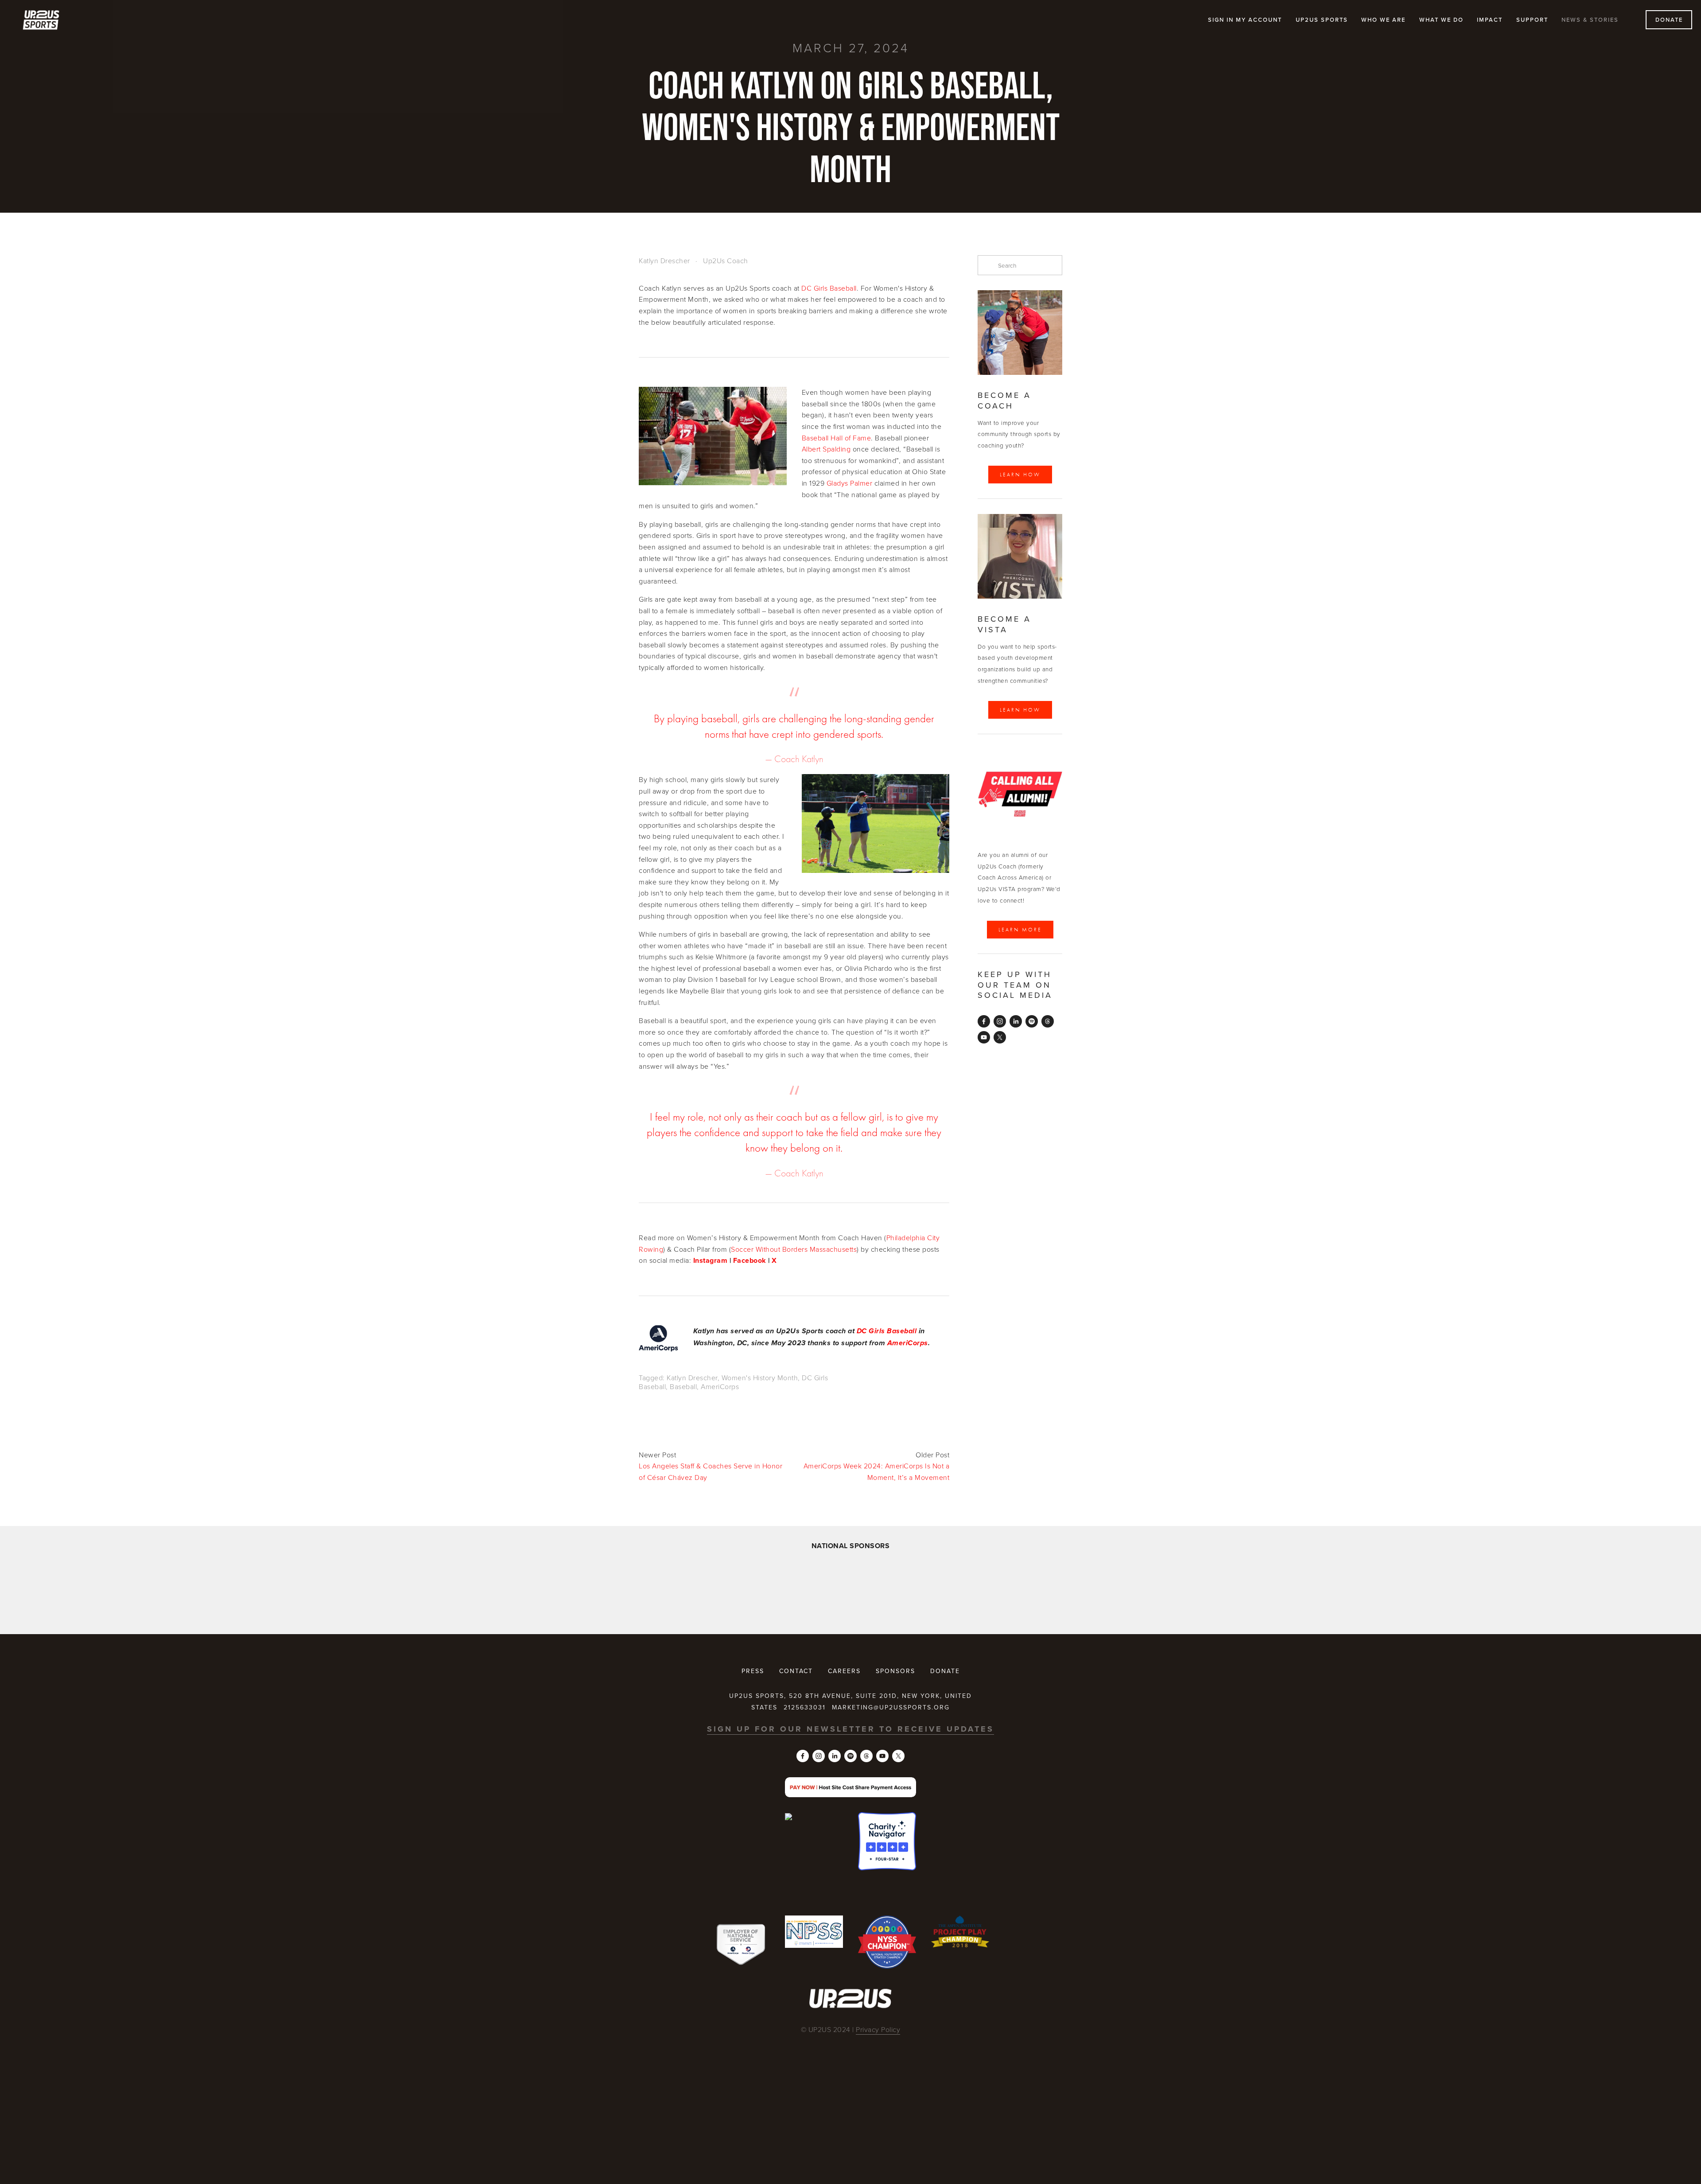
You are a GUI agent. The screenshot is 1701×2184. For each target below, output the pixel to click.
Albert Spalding (826, 449)
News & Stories (1590, 19)
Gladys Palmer (850, 483)
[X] (1000, 1037)
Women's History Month (760, 1378)
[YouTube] (984, 1037)
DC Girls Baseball (829, 288)
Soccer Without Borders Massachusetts (794, 1249)
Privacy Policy (878, 2029)
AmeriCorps (720, 1386)
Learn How (1020, 475)
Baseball (683, 1386)
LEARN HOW (1020, 710)
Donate (1669, 19)
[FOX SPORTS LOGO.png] (816, 1589)
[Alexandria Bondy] (1016, 1021)
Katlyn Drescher (664, 261)
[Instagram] (1000, 1021)
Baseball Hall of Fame (837, 438)
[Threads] (1048, 1021)
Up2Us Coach (726, 261)
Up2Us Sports (1322, 19)
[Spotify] (1032, 1021)
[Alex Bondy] (984, 1021)
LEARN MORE (1020, 930)
